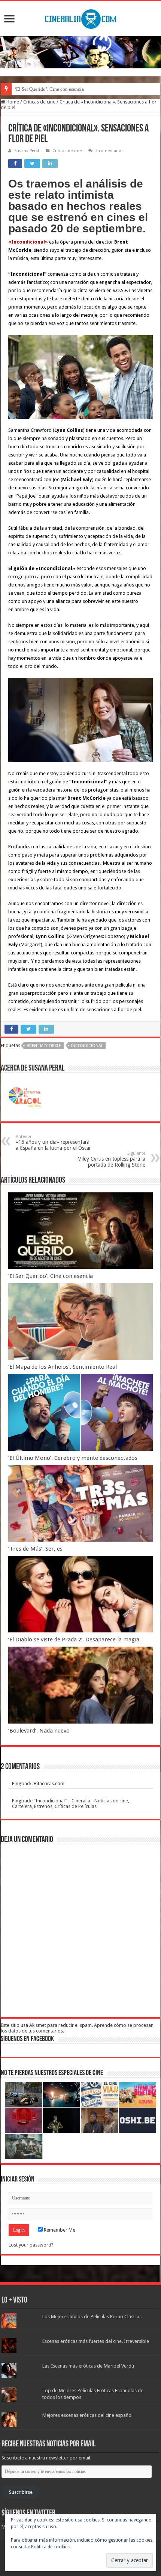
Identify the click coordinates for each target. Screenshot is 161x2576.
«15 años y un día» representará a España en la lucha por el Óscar (53, 1143)
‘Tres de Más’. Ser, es (35, 1549)
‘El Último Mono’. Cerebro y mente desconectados (73, 1458)
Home (12, 102)
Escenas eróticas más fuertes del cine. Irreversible (96, 2341)
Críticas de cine (39, 102)
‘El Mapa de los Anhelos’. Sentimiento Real (63, 1367)
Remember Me (59, 2230)
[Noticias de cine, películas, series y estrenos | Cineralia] (80, 18)
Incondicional (87, 1046)
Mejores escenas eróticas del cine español (87, 2415)
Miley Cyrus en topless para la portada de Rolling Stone (111, 1159)
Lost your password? (31, 2245)
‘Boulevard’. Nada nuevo (39, 1731)
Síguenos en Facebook (27, 2039)
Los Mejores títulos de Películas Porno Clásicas (92, 2317)
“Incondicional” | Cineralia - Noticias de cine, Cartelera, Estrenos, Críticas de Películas (71, 1803)
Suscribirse (21, 2492)
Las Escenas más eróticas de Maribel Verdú (88, 2366)
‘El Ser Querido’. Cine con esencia (49, 89)
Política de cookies (50, 2547)
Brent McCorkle (44, 1046)
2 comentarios (110, 151)
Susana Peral (27, 151)
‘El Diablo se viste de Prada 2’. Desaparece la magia (74, 1640)
